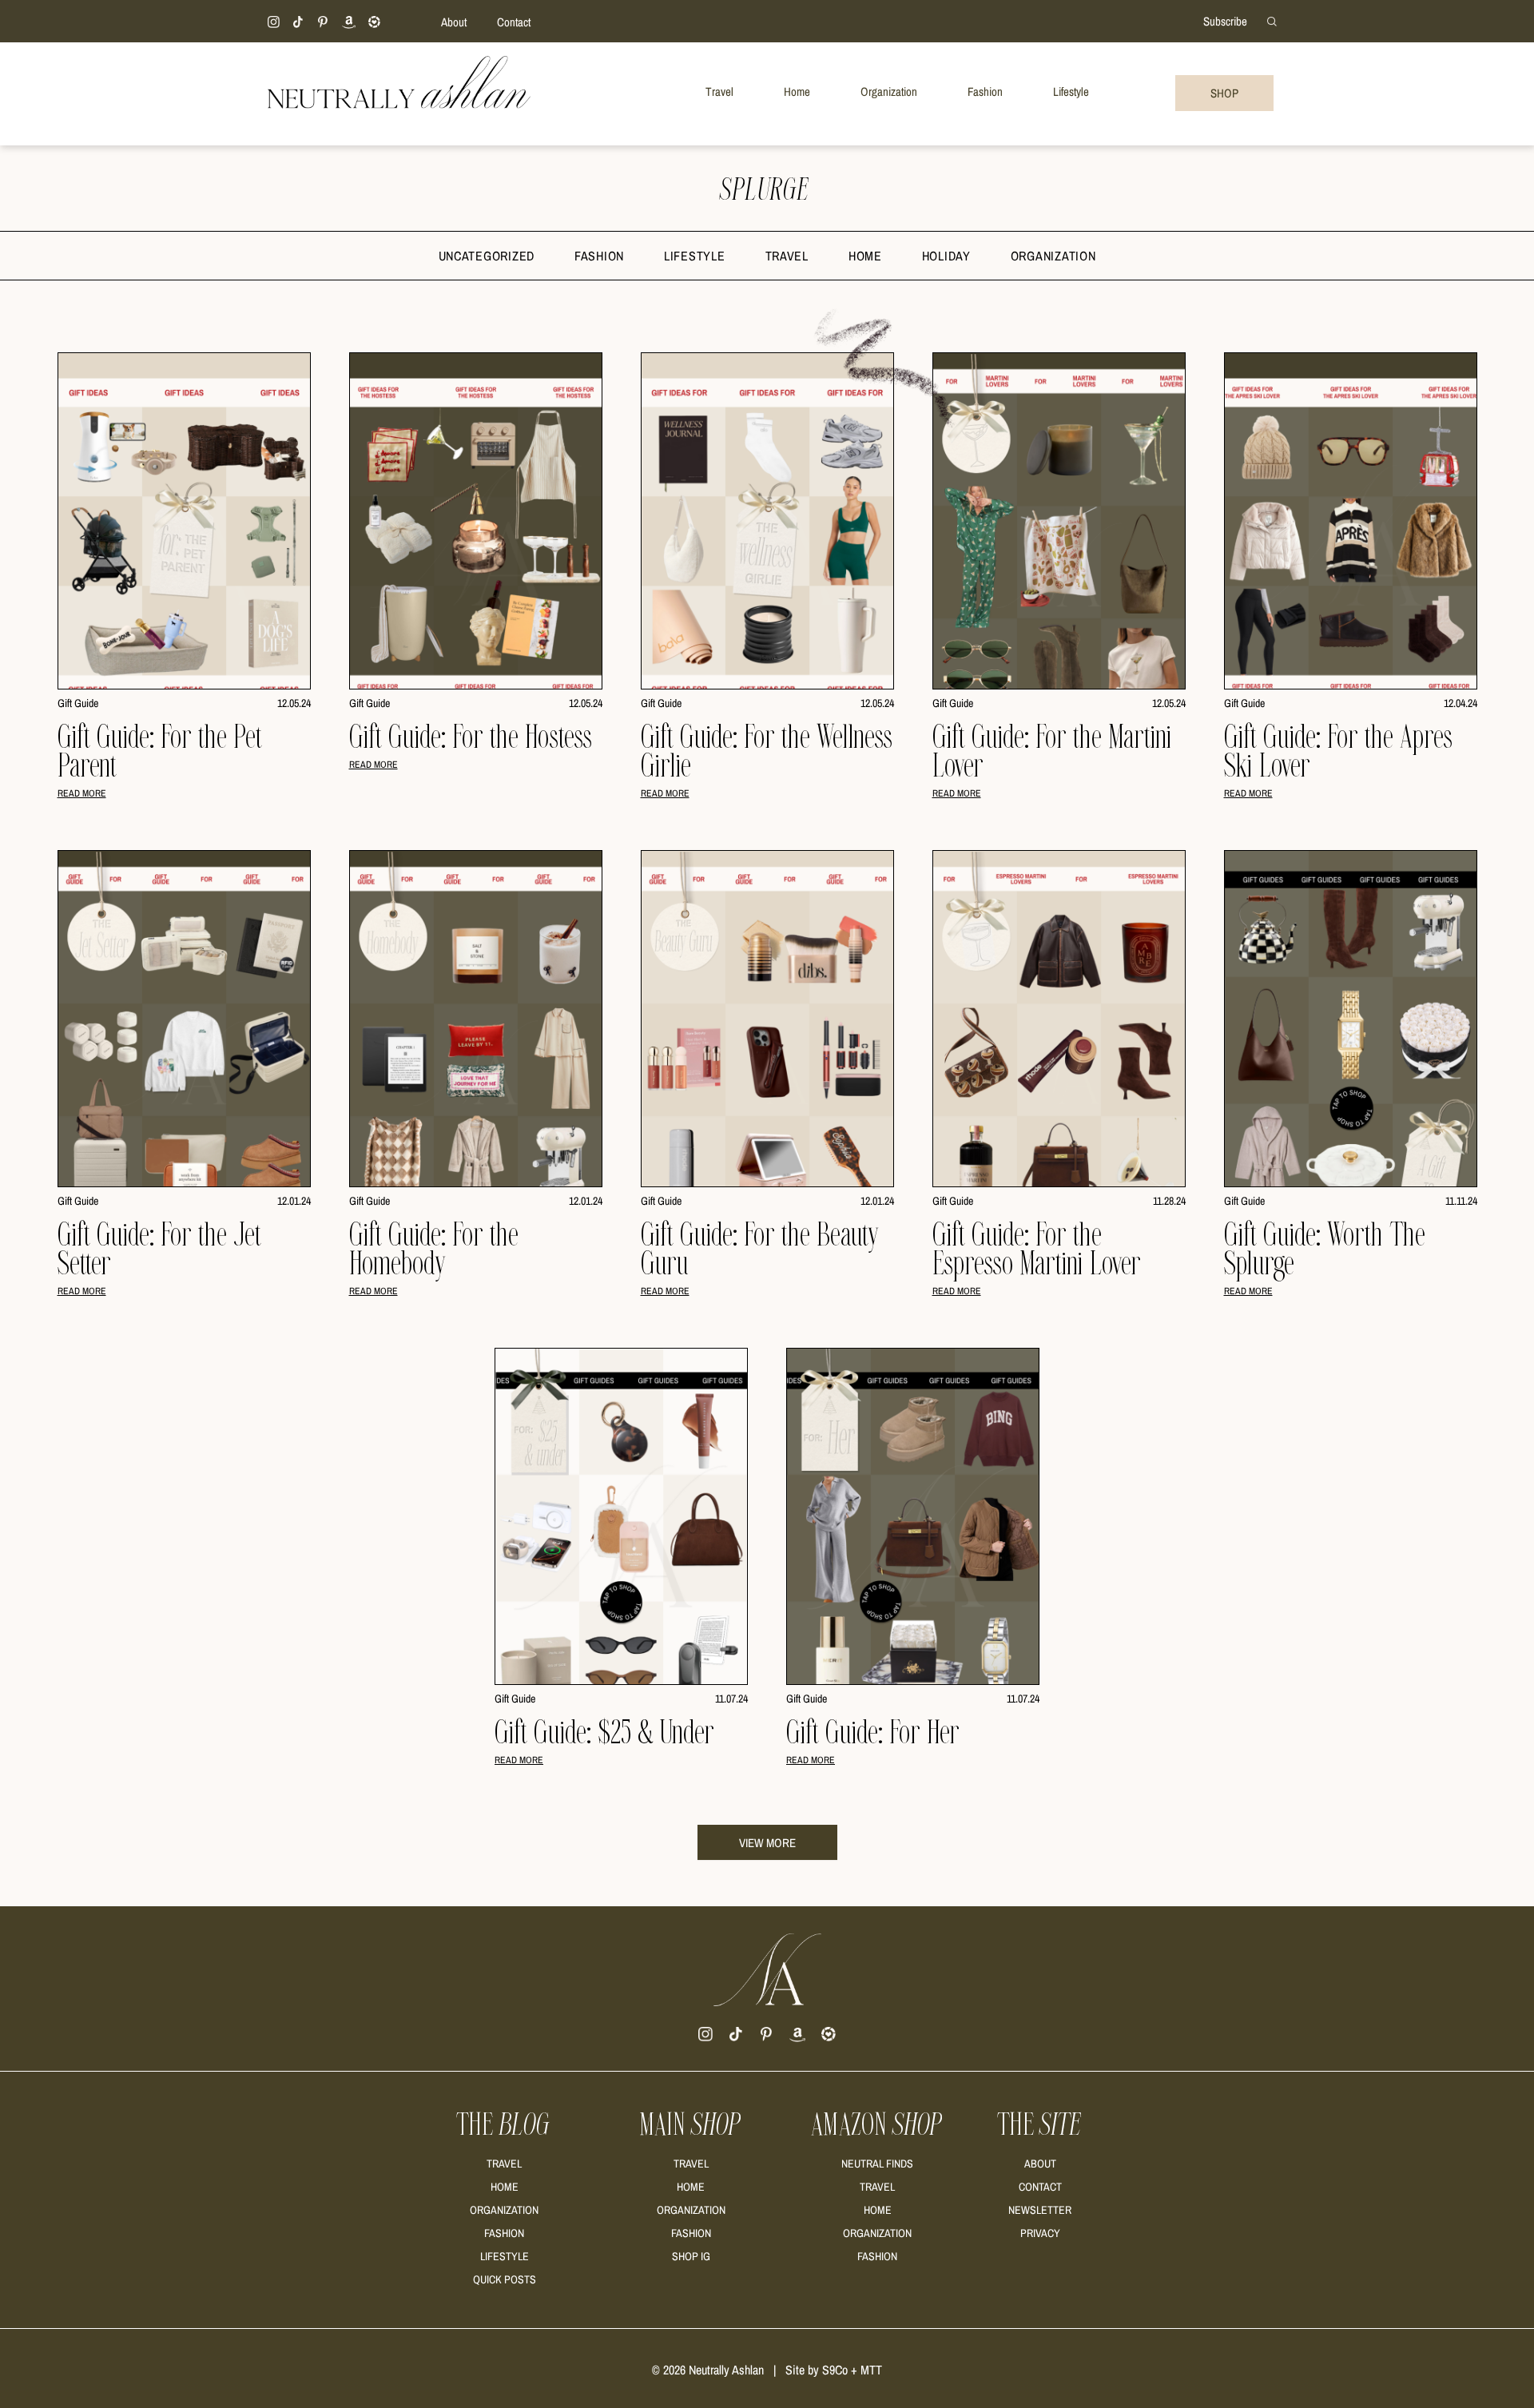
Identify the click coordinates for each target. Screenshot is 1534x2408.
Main (691, 2125)
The (504, 2125)
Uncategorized (487, 256)
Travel (787, 256)
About (454, 22)
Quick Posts (505, 2279)
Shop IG (691, 2256)
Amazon (878, 2125)
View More (767, 1843)
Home (865, 256)
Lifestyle (694, 256)
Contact (514, 22)
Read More (82, 793)
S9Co (835, 2370)
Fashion (599, 256)
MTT (871, 2370)
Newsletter (1040, 2210)
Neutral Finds (877, 2164)
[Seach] (1272, 20)
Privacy (1040, 2233)
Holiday (946, 256)
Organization (1053, 256)
